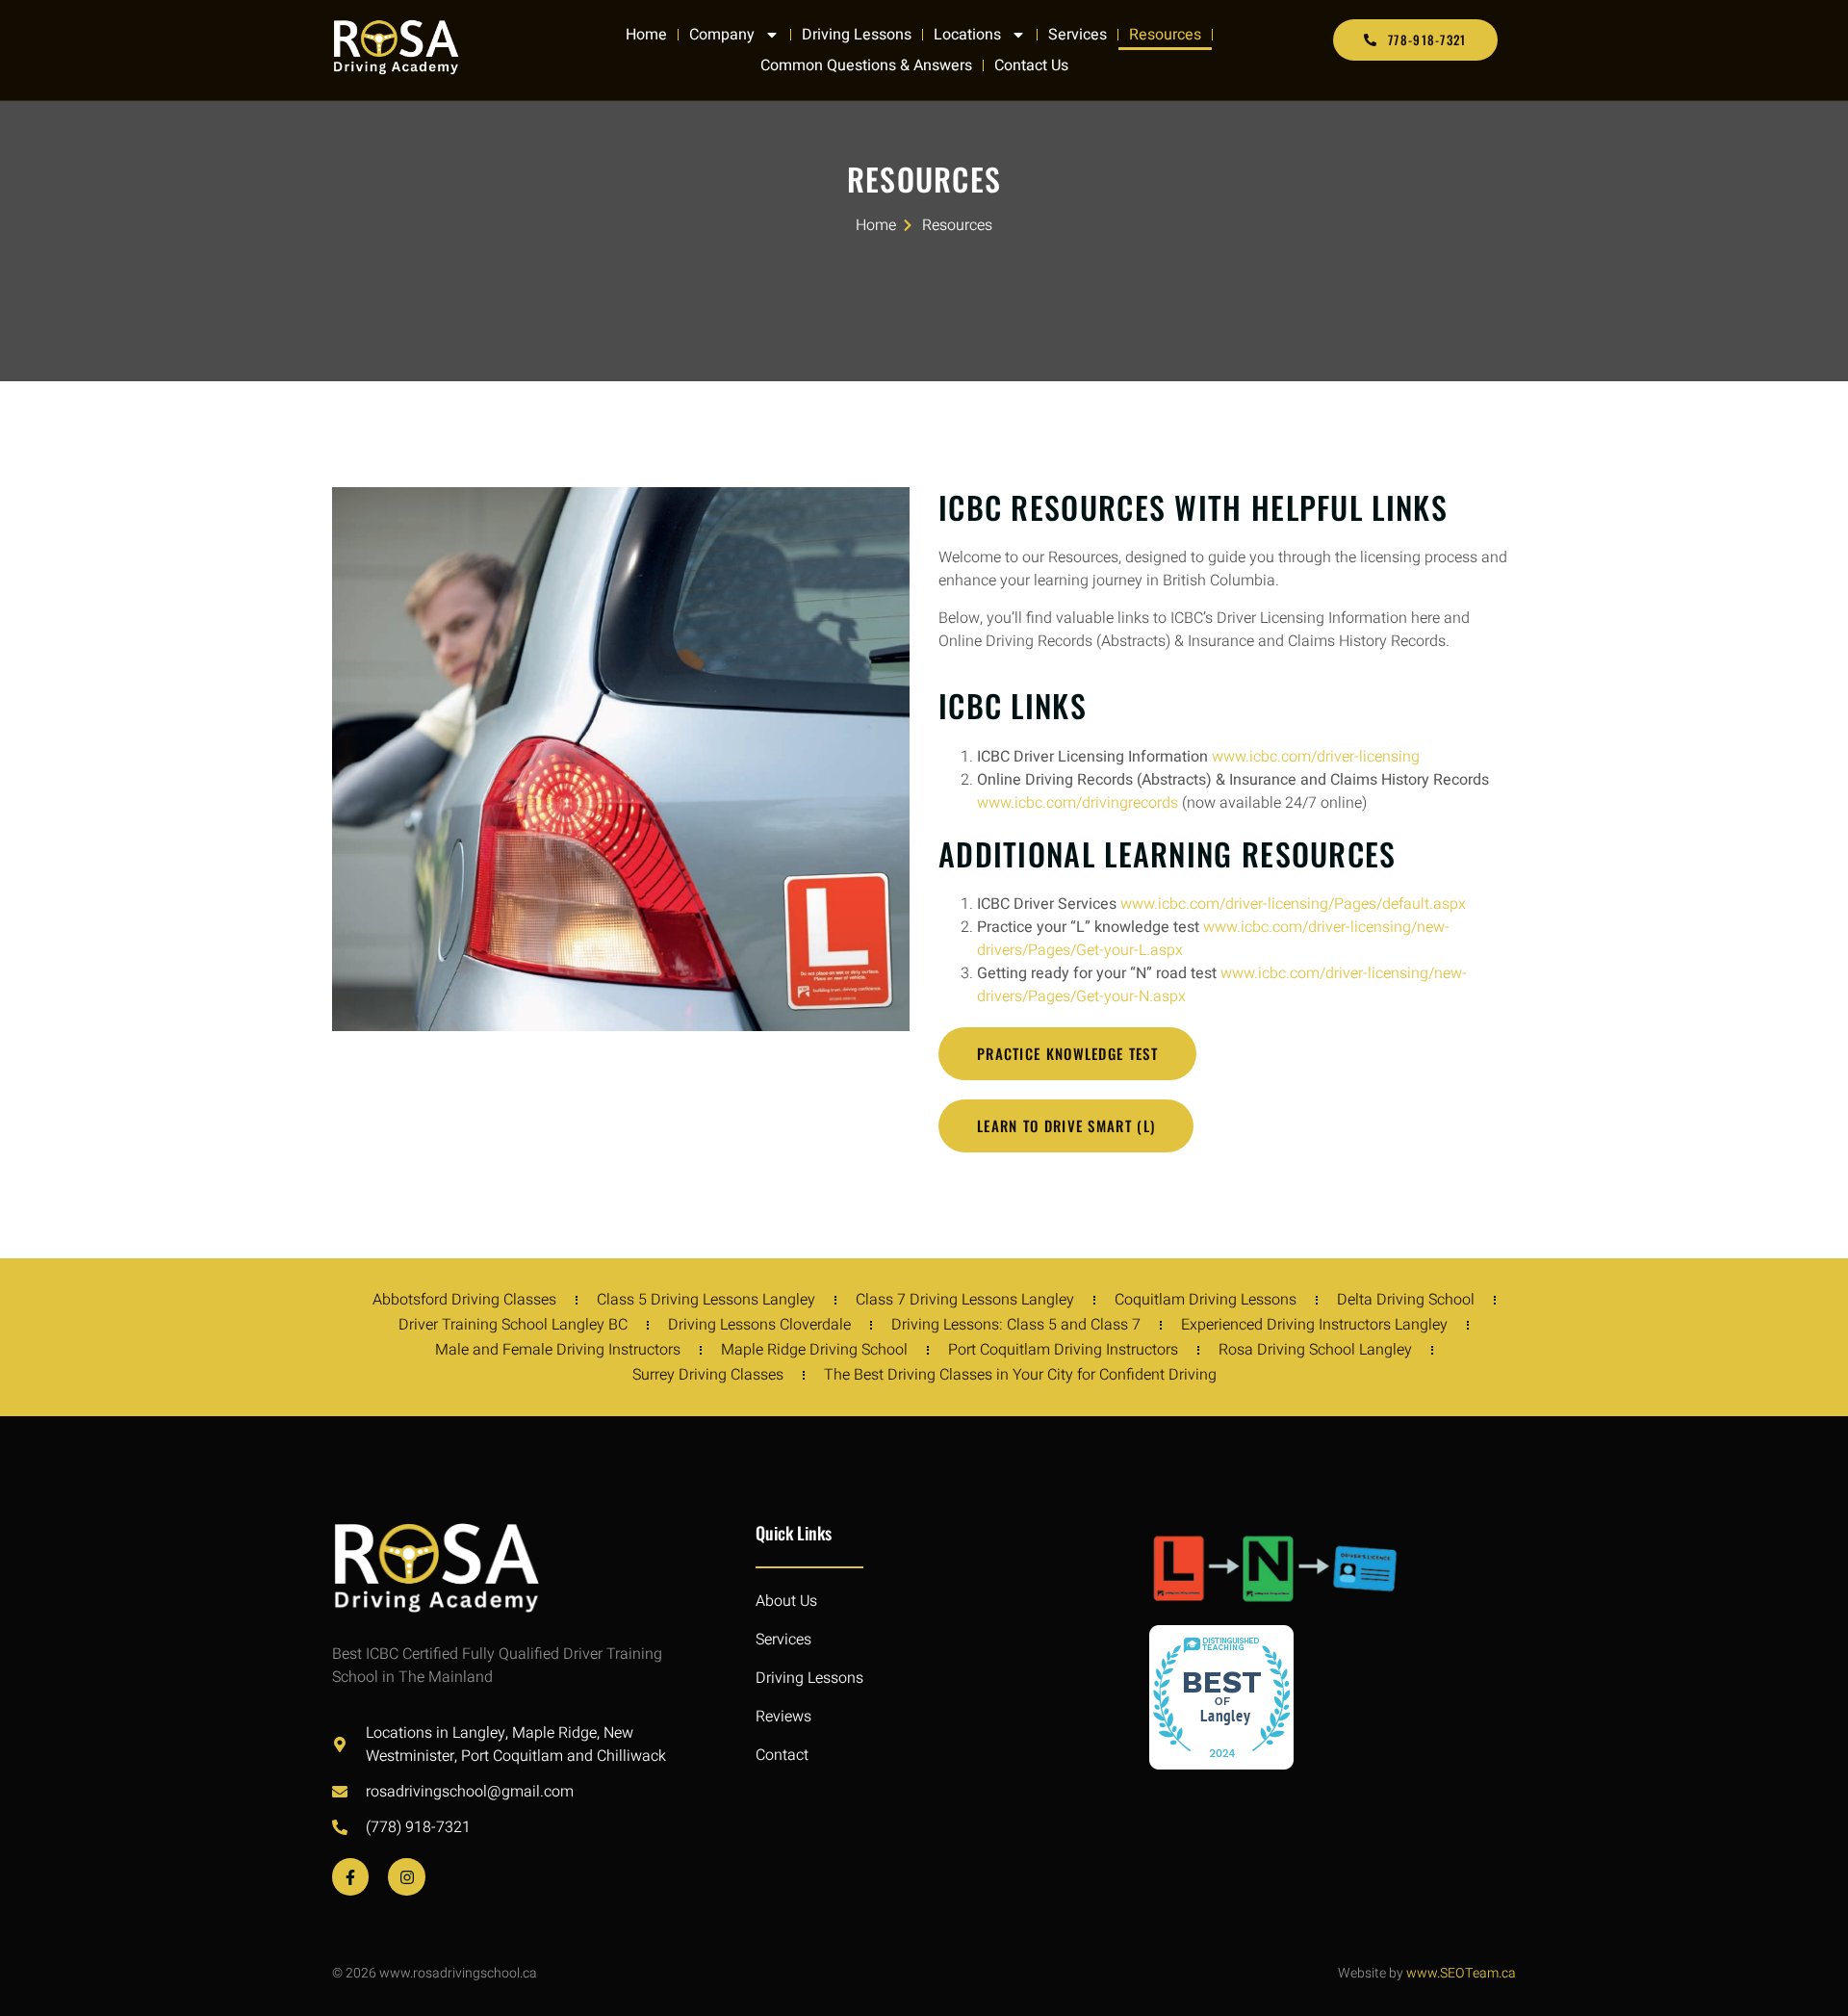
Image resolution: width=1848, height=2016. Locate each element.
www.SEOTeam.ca (1461, 1973)
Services (1078, 35)
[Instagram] (406, 1876)
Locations (967, 35)
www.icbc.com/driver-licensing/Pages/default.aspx (1293, 904)
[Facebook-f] (350, 1876)
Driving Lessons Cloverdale (759, 1325)
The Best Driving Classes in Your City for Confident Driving (1020, 1375)
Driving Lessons (857, 35)
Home (646, 35)
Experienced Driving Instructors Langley (1314, 1325)
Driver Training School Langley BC (513, 1325)
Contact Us (1031, 65)
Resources (1165, 35)
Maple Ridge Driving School (814, 1350)
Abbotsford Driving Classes (464, 1300)
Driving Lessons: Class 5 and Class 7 (1016, 1325)
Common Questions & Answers (866, 65)
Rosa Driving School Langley (1315, 1350)
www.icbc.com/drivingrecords (1078, 803)
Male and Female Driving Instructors (558, 1350)
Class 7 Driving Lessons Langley (965, 1300)
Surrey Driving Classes (708, 1375)
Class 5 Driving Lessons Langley (706, 1300)
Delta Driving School (1406, 1300)
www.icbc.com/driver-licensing (1316, 757)
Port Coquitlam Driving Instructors (1063, 1350)
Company (722, 35)
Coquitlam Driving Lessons (1206, 1300)
